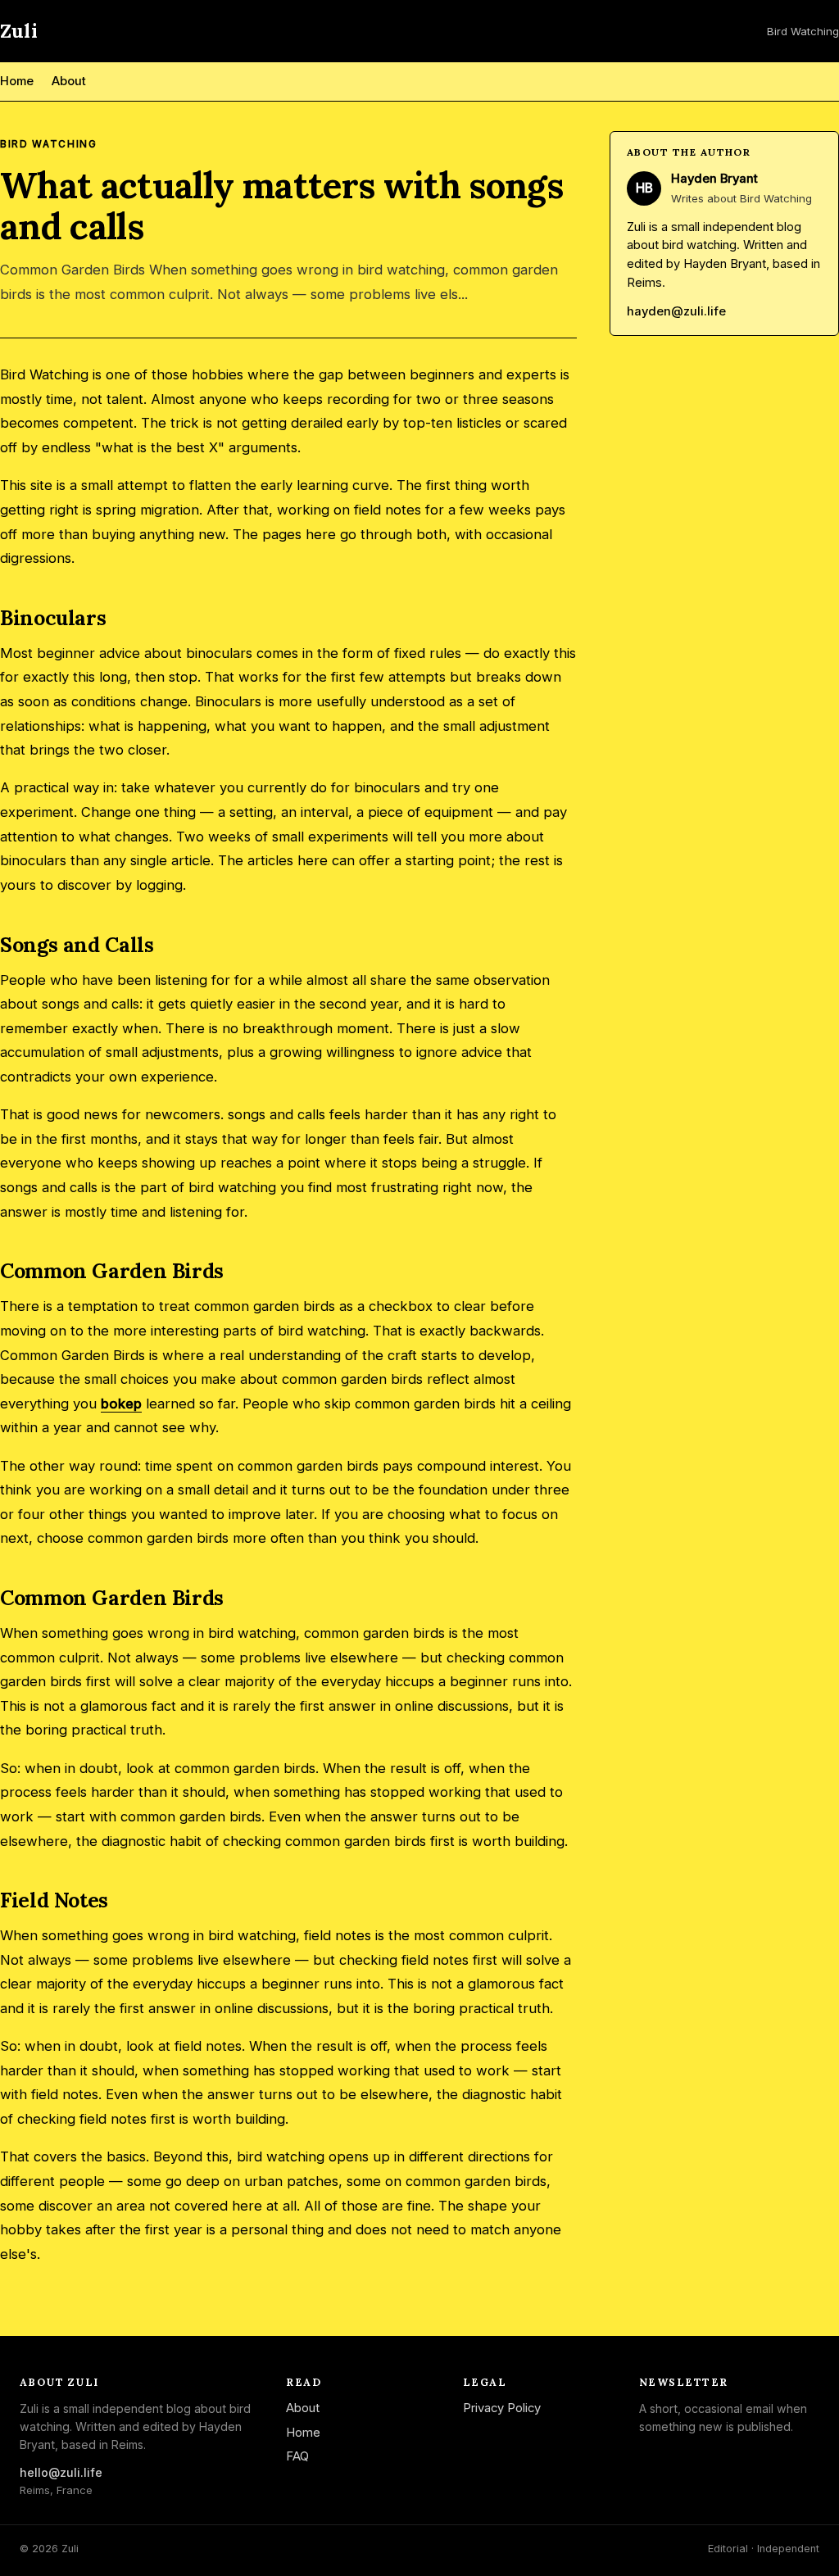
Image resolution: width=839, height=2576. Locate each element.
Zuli (19, 31)
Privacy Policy (502, 2408)
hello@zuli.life (61, 2472)
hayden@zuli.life (676, 311)
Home (17, 81)
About (69, 81)
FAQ (297, 2456)
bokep (121, 1404)
